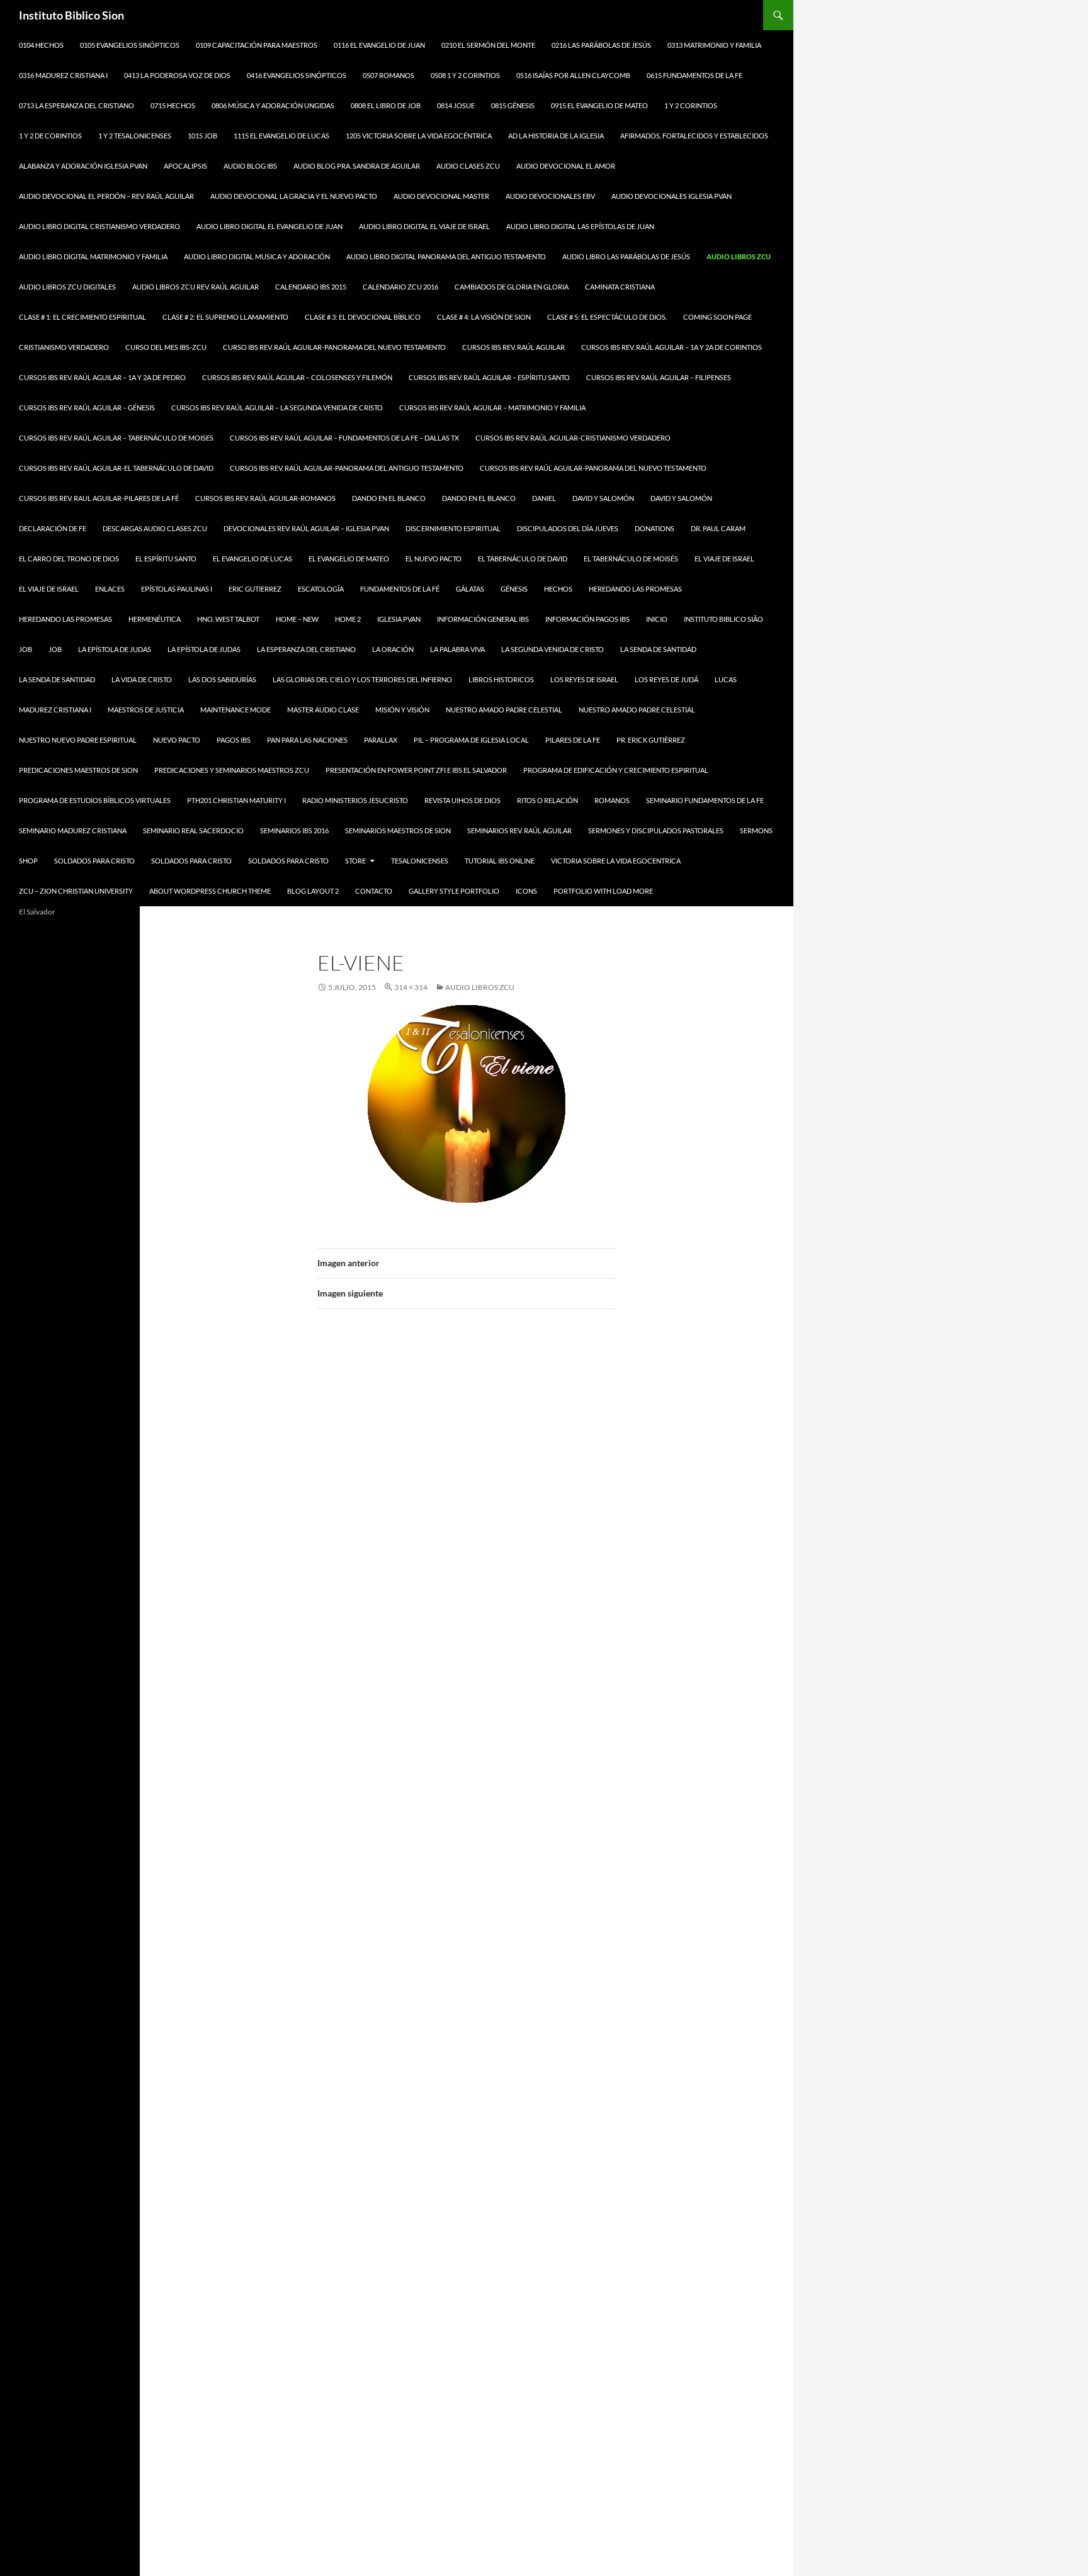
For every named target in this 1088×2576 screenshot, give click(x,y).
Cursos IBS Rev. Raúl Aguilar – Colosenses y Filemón (297, 377)
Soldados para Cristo (94, 861)
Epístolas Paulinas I (177, 589)
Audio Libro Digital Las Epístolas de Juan (580, 226)
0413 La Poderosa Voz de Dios (177, 75)
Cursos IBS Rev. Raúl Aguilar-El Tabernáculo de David (116, 468)
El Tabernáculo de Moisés (631, 559)
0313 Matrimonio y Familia (714, 45)
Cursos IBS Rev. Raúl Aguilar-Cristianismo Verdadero (573, 438)
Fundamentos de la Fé (400, 589)
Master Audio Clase (323, 710)
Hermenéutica (155, 619)
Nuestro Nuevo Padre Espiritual (78, 740)
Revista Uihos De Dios (462, 800)
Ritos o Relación (547, 800)
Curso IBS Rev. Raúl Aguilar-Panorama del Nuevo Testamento (334, 347)
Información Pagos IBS (587, 619)
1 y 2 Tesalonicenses (135, 136)
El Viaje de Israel (724, 559)
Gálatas (470, 589)
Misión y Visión (402, 710)
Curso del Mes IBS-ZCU (166, 347)
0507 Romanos (388, 75)
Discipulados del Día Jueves (568, 528)
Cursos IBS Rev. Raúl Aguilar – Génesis (87, 408)
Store (355, 861)
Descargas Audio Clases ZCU (155, 528)
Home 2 (348, 619)
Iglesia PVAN (399, 619)
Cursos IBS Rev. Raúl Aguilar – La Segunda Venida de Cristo (277, 408)
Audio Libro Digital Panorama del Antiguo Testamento (446, 256)
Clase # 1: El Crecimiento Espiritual (82, 317)
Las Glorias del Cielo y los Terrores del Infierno (362, 679)
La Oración (393, 649)
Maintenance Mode (235, 710)
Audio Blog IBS (250, 166)
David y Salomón (603, 498)
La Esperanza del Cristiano (306, 649)
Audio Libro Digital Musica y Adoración (257, 256)
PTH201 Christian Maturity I (236, 800)
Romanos (612, 800)
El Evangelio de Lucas (252, 559)
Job (25, 649)
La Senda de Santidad (57, 679)
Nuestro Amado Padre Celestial (504, 710)
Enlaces (110, 589)
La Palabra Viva (457, 649)
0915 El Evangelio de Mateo (599, 105)
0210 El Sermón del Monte (488, 45)
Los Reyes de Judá (666, 679)
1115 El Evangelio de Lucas (281, 136)
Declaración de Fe (53, 528)
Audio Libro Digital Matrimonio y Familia (93, 256)
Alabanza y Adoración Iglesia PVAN (83, 166)
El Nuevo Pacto (433, 559)
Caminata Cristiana (620, 287)
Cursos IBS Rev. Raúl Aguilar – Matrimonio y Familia (492, 408)
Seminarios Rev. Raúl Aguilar (519, 830)
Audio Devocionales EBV (550, 196)
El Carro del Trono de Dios (69, 559)
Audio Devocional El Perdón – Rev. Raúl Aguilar (106, 196)
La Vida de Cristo (142, 679)
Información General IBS (483, 619)
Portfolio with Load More (603, 891)
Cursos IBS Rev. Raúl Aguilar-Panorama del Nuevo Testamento (593, 468)
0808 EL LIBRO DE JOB (386, 105)
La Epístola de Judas (115, 649)
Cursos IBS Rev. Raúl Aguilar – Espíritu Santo (489, 377)
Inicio (657, 619)
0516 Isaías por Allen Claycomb (573, 75)
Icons (526, 891)
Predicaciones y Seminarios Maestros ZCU (232, 770)
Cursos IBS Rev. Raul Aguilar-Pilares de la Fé (99, 498)
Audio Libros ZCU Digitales (67, 287)
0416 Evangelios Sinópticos (297, 75)
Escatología (321, 589)
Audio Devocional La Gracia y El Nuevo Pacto (294, 196)
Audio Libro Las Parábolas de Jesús (626, 256)
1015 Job (202, 136)
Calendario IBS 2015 (311, 287)
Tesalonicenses (420, 861)
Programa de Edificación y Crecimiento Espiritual (616, 770)
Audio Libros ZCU (739, 256)
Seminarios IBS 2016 (294, 830)
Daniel (544, 498)
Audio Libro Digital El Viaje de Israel (424, 226)
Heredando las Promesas (635, 589)
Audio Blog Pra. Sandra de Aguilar (357, 166)
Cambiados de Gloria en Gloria (512, 287)
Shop (28, 861)
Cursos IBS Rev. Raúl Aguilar (513, 347)
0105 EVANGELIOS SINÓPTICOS (130, 45)
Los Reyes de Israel (584, 679)
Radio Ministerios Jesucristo (355, 800)
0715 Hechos (173, 105)
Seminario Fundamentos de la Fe (705, 800)
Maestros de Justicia (146, 710)
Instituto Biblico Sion (71, 15)
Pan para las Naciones (307, 740)
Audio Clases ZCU (468, 166)
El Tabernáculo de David (523, 559)
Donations (654, 528)
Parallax (381, 740)
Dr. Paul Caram (718, 528)
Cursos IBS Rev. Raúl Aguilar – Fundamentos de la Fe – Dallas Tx (344, 438)
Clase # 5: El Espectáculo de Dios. (607, 317)
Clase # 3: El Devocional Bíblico (363, 317)
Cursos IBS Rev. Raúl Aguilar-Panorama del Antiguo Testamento (347, 468)
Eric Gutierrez (255, 589)
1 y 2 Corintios (691, 105)
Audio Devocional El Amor (566, 166)
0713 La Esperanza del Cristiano (76, 105)
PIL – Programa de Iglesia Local (471, 740)
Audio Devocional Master (441, 196)
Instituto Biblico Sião (723, 619)
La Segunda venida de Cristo (552, 649)
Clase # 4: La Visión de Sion (484, 317)
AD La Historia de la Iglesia (556, 136)
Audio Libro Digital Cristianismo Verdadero (99, 226)
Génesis (514, 589)
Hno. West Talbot (228, 619)
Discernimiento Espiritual (453, 528)
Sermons (756, 830)
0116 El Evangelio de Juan (379, 45)
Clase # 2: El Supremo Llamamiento (225, 317)
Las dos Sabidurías (222, 679)
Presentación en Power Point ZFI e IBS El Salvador (416, 770)
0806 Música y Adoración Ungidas (273, 105)
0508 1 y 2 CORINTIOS (465, 75)
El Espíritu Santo (166, 559)
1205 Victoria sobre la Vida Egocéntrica (419, 136)
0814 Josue (456, 105)
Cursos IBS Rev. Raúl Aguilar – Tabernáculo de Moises (116, 438)
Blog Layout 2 (313, 891)
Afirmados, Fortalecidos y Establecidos (694, 136)
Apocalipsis (185, 166)
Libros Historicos (501, 679)
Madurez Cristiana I (55, 710)
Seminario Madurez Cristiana (73, 830)
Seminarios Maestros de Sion (398, 830)
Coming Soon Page (717, 317)
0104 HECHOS (41, 45)
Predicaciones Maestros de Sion (78, 770)
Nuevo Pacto (177, 740)
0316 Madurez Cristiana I (63, 75)
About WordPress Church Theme (210, 891)
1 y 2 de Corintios (50, 136)
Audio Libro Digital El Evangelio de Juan (269, 226)
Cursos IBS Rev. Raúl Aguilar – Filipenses (659, 377)
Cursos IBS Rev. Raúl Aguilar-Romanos (265, 498)
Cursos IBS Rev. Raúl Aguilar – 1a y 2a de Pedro (102, 377)
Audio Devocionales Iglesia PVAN (671, 196)
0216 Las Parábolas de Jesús (601, 45)
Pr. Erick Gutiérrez (651, 740)
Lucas (726, 679)
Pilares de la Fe (573, 740)
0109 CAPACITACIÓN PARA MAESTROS (257, 45)
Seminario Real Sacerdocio (193, 830)
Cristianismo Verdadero (64, 347)
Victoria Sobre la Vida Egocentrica (616, 861)
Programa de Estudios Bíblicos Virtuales (95, 800)
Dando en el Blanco (389, 498)
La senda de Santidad (658, 649)
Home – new (297, 619)
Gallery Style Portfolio (454, 891)
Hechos (558, 589)
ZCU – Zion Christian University (76, 891)
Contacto (374, 891)
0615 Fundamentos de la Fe (694, 75)
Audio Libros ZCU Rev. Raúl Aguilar (195, 287)
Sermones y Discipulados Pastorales (656, 830)
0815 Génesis (513, 105)
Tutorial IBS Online (500, 861)
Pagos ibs (234, 740)
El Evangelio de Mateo (349, 559)
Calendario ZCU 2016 (400, 287)
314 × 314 (411, 987)
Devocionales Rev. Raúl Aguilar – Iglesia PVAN (306, 528)
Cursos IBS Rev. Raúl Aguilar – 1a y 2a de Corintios (671, 347)
